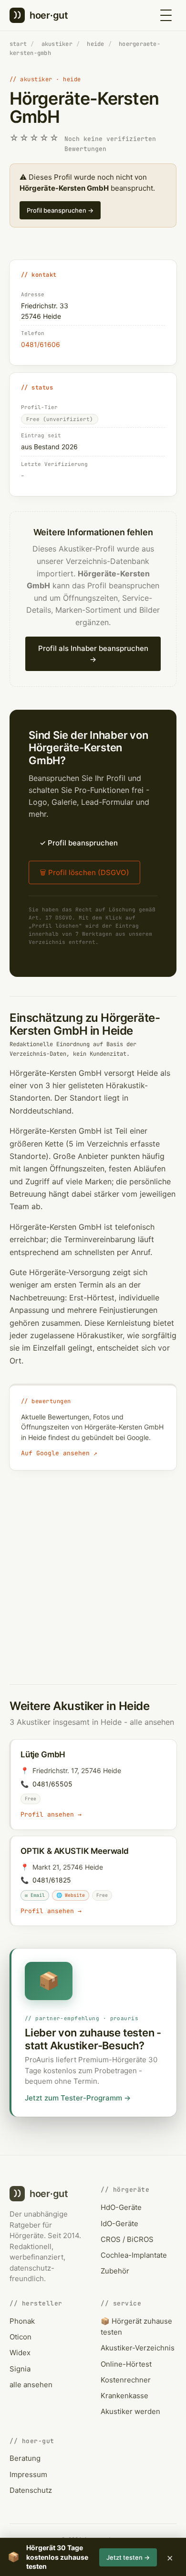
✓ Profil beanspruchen (79, 843)
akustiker (57, 44)
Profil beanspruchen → (60, 210)
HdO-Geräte (121, 2207)
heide (95, 44)
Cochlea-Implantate (134, 2255)
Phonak (22, 2321)
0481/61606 (41, 344)
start (18, 44)
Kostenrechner (126, 2380)
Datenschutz (31, 2490)
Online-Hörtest (126, 2364)
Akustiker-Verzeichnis (138, 2348)
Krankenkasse (124, 2396)
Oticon (21, 2337)
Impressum (28, 2474)
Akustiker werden (130, 2411)
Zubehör (115, 2271)
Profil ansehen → (51, 1814)
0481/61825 (52, 1880)
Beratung (25, 2458)
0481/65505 (52, 1784)
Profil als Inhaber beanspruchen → (93, 654)
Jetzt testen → (128, 2557)
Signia (20, 2369)
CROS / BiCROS (127, 2239)
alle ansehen (152, 1722)
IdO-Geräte (119, 2224)
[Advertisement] (93, 1568)
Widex (20, 2353)
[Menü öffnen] (166, 15)
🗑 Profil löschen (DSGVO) (84, 872)
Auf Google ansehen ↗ (59, 1453)
